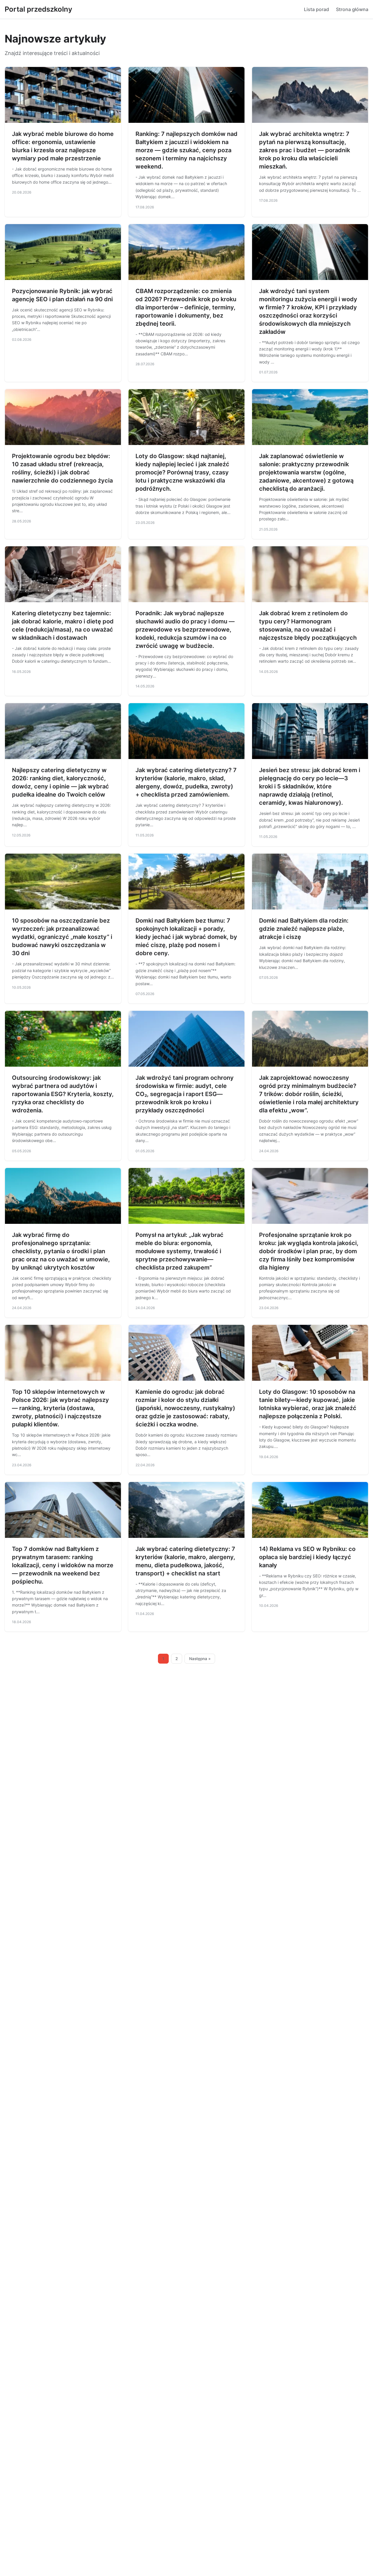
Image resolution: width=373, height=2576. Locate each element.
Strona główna (352, 9)
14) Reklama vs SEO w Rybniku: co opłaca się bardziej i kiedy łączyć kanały (307, 1557)
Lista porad (316, 9)
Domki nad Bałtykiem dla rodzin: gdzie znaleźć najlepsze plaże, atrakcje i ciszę (304, 929)
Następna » (200, 1659)
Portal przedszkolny (38, 9)
